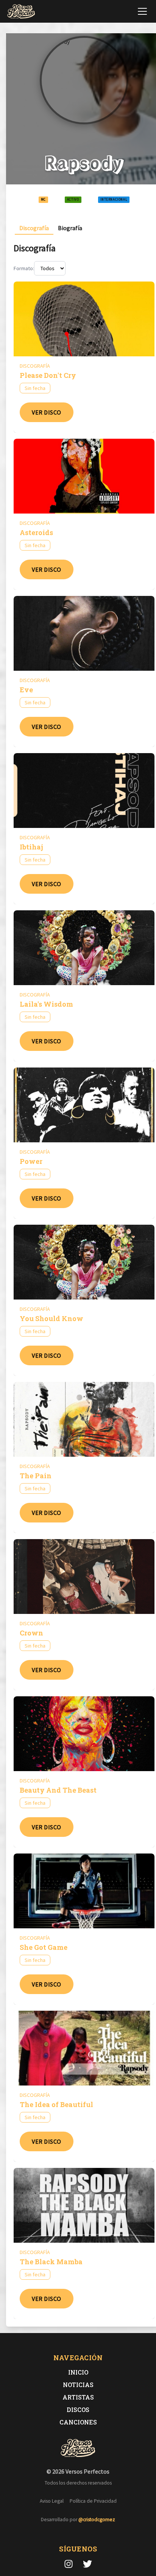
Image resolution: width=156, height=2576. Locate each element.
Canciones (78, 2422)
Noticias (78, 2385)
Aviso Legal (52, 2501)
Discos (78, 2410)
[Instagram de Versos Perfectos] (69, 2564)
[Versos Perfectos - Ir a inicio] (21, 11)
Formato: (24, 268)
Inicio (78, 2372)
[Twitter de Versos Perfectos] (87, 2564)
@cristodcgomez (97, 2520)
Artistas (78, 2397)
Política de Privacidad (93, 2501)
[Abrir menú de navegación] (142, 11)
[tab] (34, 228)
